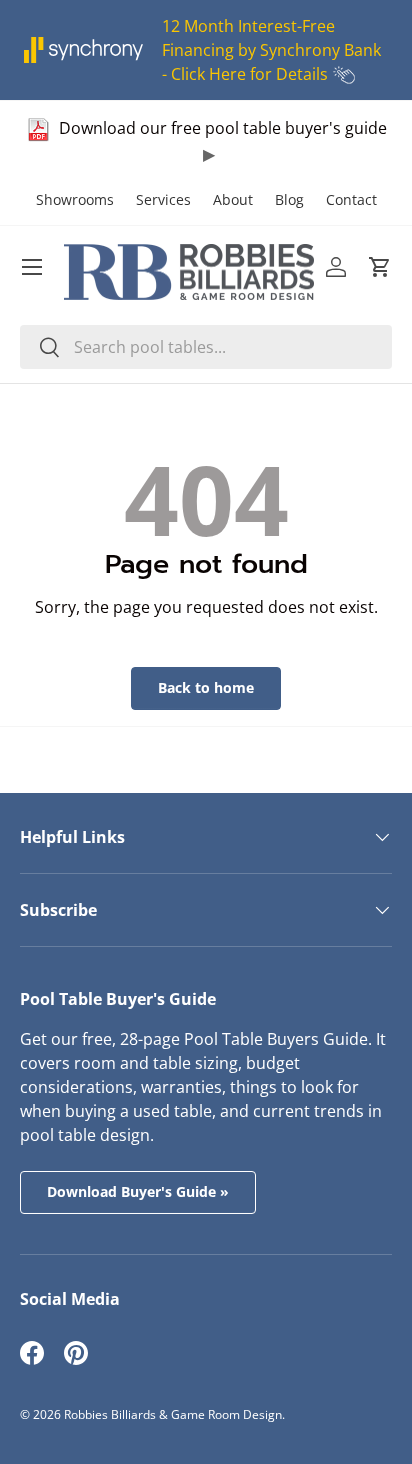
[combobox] (206, 347)
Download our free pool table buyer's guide (221, 128)
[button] (380, 267)
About (233, 199)
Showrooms (75, 199)
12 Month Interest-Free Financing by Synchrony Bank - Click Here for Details (271, 50)
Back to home (206, 687)
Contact (351, 199)
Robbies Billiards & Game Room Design (173, 1414)
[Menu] (32, 267)
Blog (289, 199)
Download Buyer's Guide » (138, 1191)
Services (163, 199)
